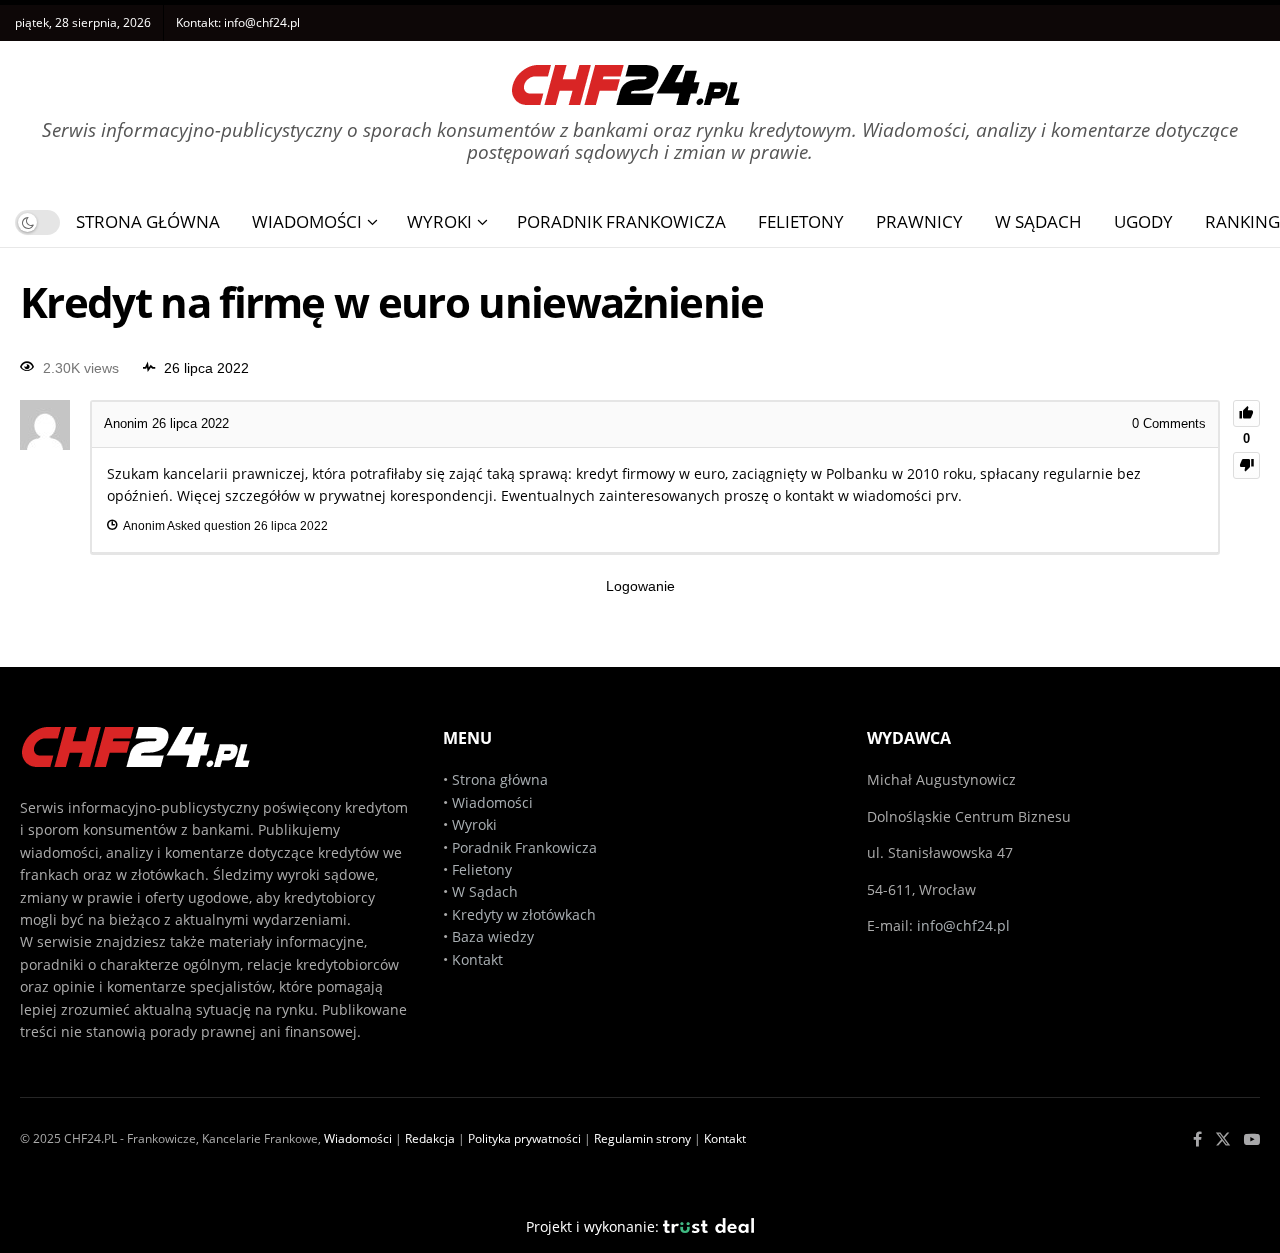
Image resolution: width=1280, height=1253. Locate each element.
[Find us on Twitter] (1223, 1139)
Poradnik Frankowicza (621, 221)
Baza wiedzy (493, 936)
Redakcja (430, 1138)
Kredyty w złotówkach (524, 914)
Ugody (1143, 221)
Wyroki (439, 221)
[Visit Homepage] (626, 77)
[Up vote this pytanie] (1246, 413)
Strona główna (500, 779)
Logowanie (640, 586)
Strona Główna (148, 221)
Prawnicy (919, 221)
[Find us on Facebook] (1197, 1139)
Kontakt (477, 959)
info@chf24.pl (262, 22)
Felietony (801, 221)
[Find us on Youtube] (1252, 1139)
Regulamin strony (642, 1138)
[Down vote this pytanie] (1246, 465)
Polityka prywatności (524, 1138)
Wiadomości (307, 221)
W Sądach (1038, 221)
